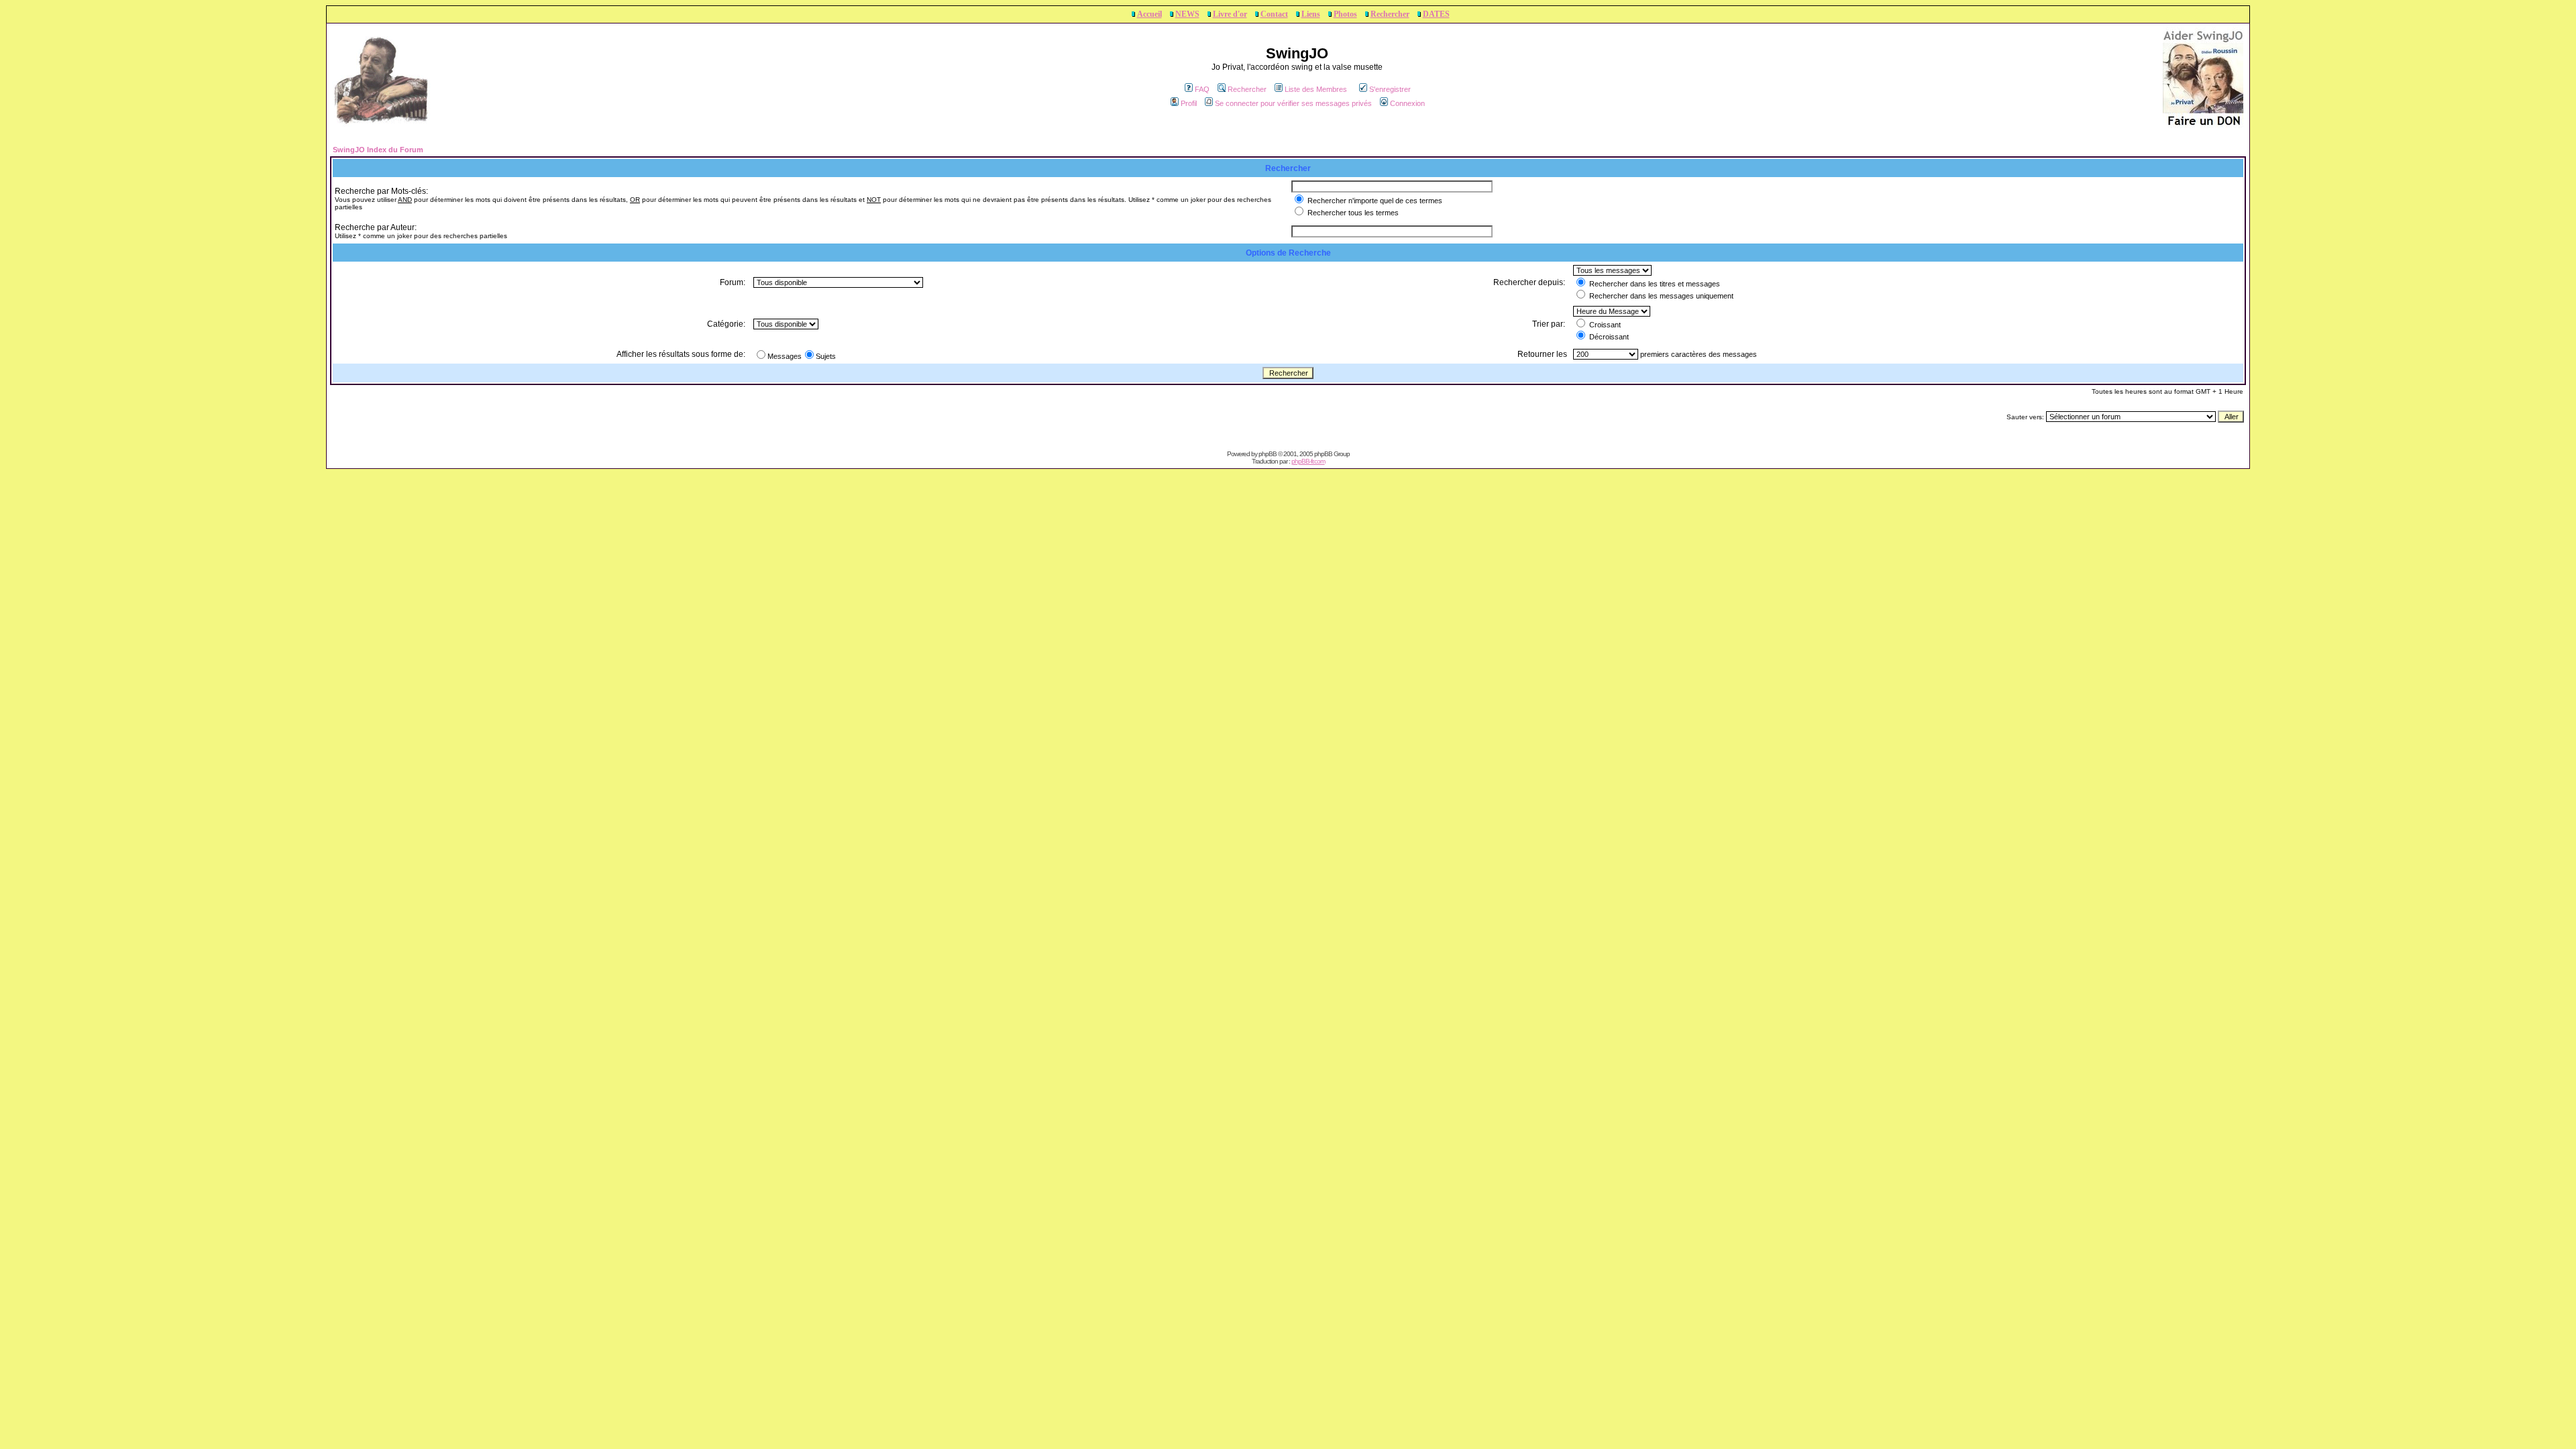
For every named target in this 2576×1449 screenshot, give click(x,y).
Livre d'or (1230, 14)
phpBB (1268, 454)
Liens (1311, 14)
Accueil (1149, 14)
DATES (1436, 14)
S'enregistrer (1390, 89)
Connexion (1407, 103)
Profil (1189, 103)
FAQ (1202, 89)
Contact (1274, 14)
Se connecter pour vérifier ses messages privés (1293, 103)
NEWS (1187, 14)
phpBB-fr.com (1308, 461)
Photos (1345, 14)
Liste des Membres (1316, 89)
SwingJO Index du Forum (378, 150)
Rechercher (1390, 14)
